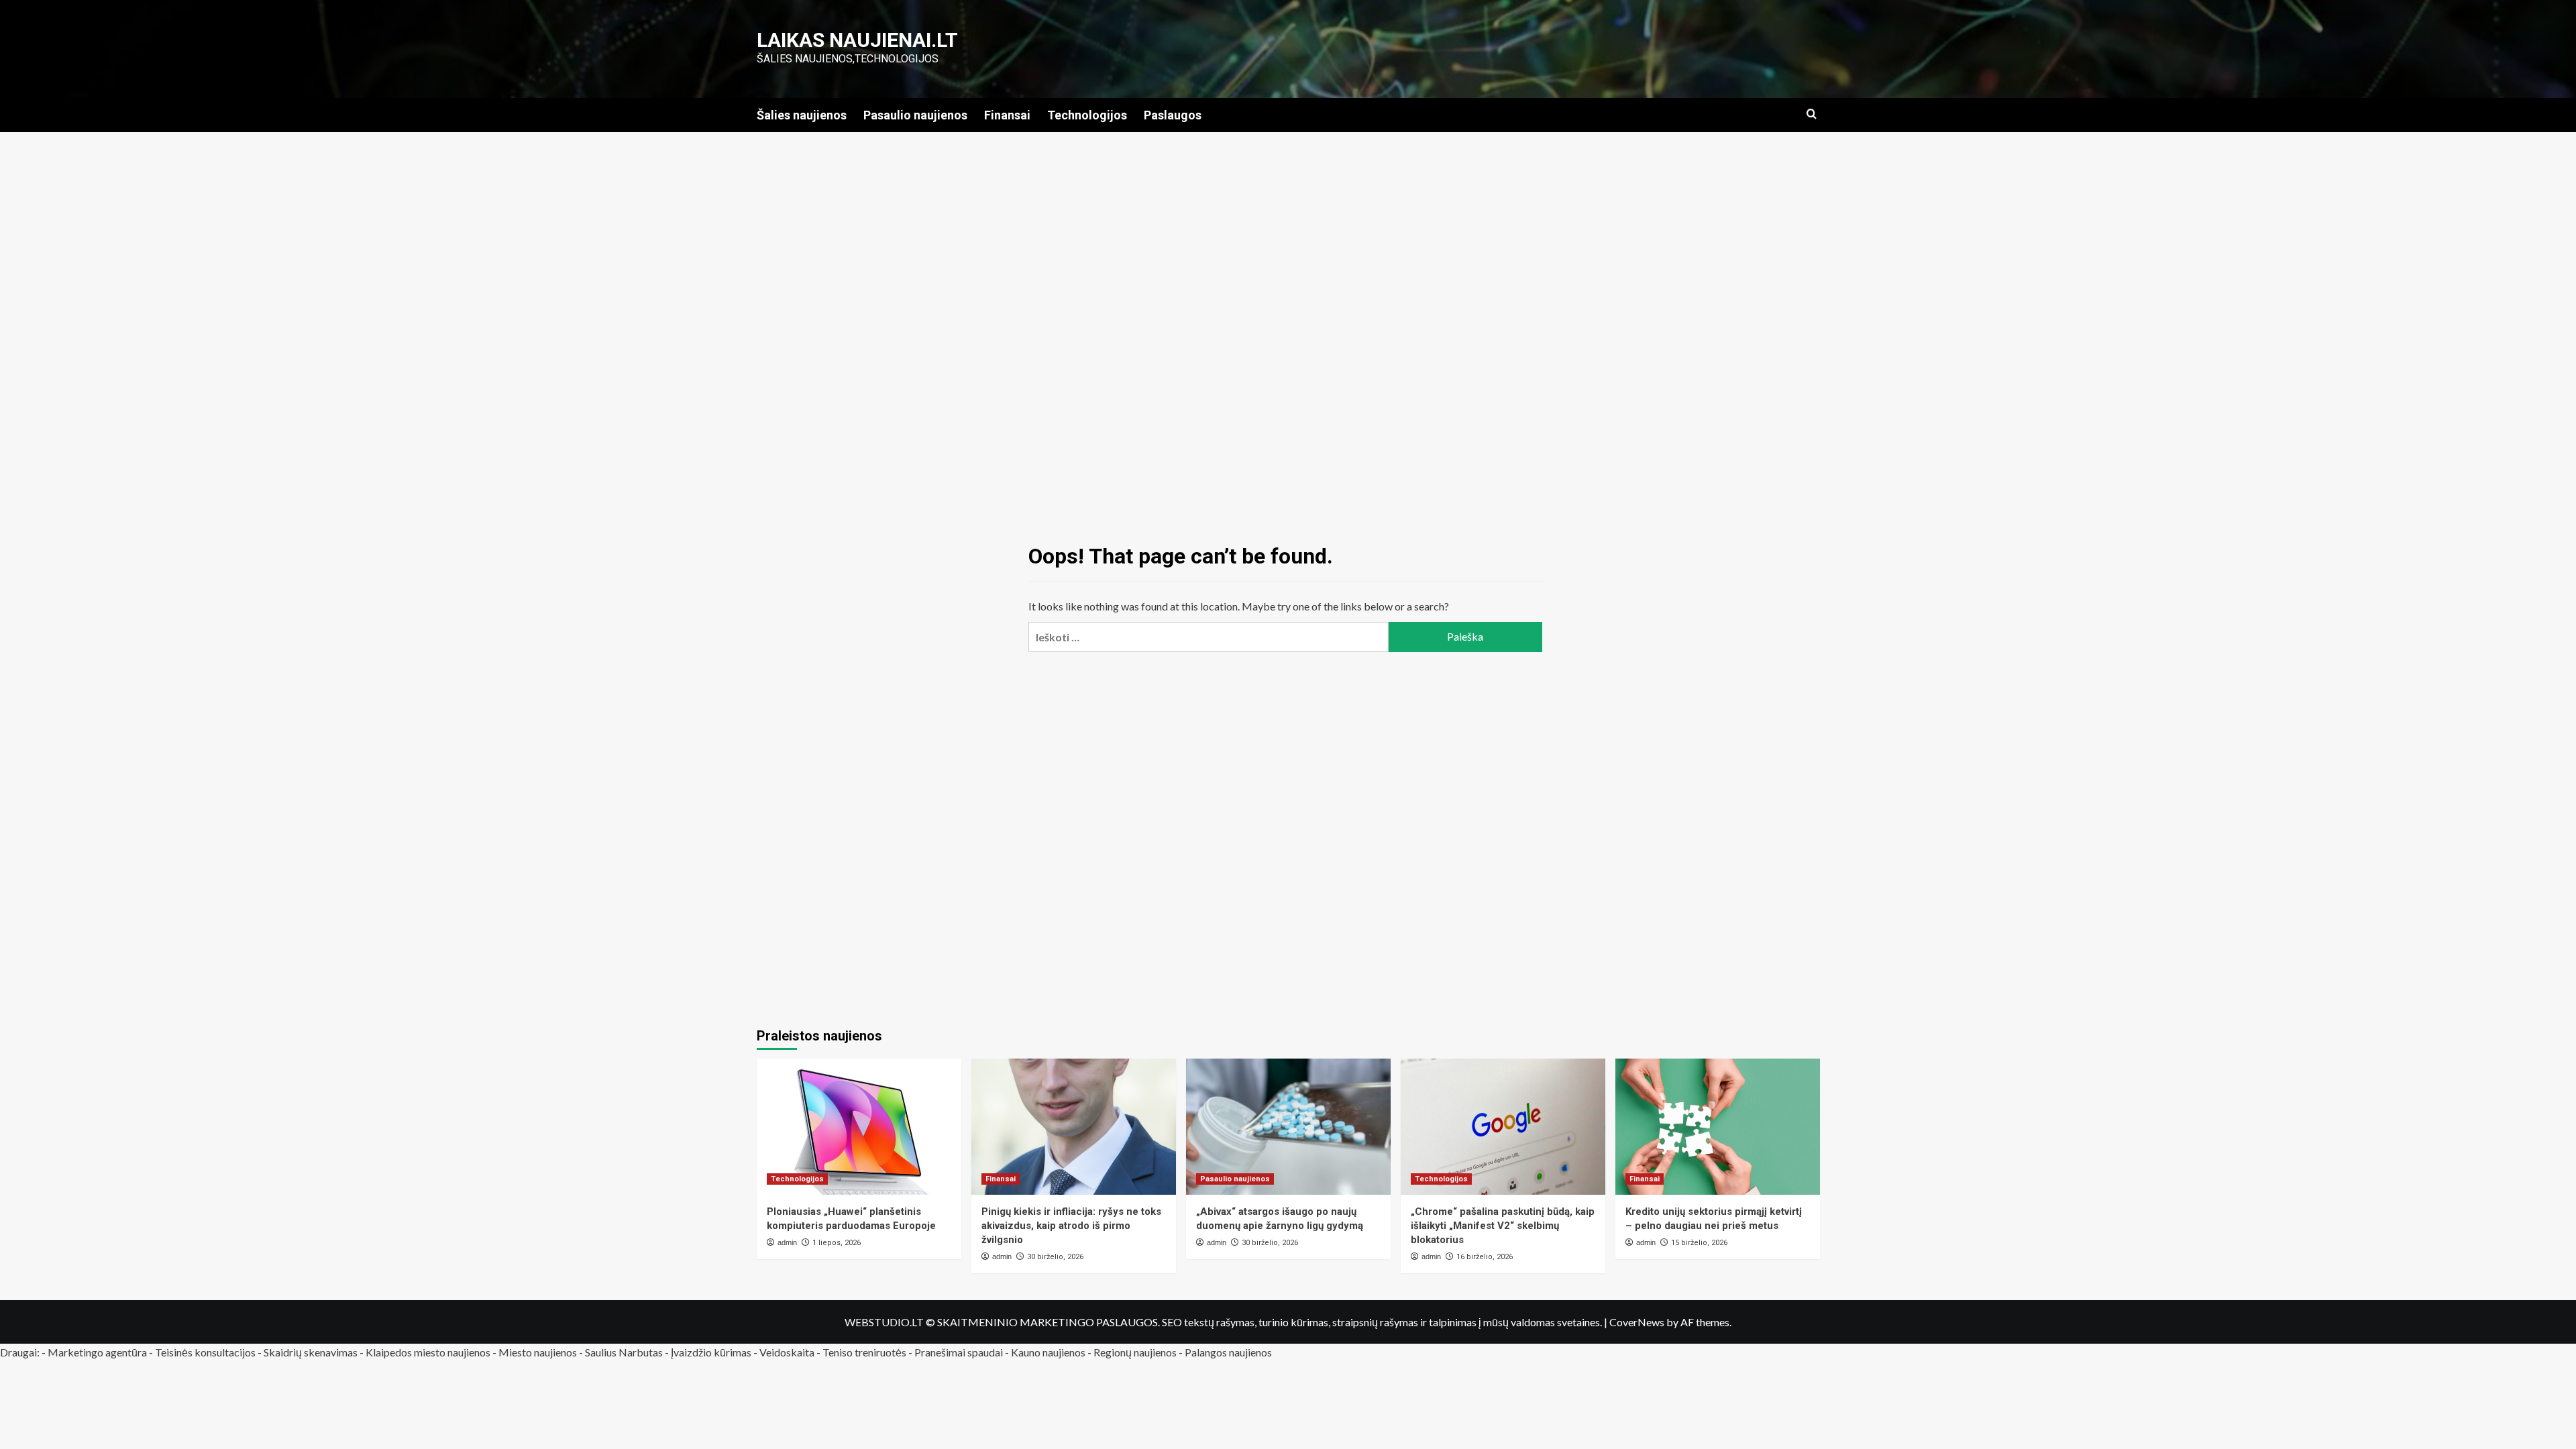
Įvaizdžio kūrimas (711, 1352)
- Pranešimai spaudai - (960, 1352)
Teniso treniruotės (864, 1352)
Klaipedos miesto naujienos (428, 1352)
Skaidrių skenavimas (311, 1352)
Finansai (1007, 115)
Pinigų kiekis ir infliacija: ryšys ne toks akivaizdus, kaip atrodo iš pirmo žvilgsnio (1071, 1226)
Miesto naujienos (538, 1352)
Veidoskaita (787, 1352)
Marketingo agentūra (97, 1352)
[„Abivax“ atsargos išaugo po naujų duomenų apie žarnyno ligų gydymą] (1288, 1127)
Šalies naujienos (802, 115)
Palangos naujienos (1228, 1352)
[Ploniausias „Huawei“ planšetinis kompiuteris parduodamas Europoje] (859, 1127)
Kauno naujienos (1048, 1352)
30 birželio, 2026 (1055, 1257)
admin (787, 1242)
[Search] (1812, 114)
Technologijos (1087, 115)
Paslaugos (1173, 115)
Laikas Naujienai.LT (857, 40)
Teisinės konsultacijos (205, 1352)
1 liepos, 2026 (837, 1243)
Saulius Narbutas (624, 1352)
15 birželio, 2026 (1699, 1243)
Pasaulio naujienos (915, 115)
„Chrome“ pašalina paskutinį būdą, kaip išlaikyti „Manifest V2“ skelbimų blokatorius (1503, 1226)
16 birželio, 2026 (1485, 1257)
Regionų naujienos (1135, 1352)
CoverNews (1637, 1322)
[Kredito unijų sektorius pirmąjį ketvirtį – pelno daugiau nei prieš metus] (1718, 1127)
